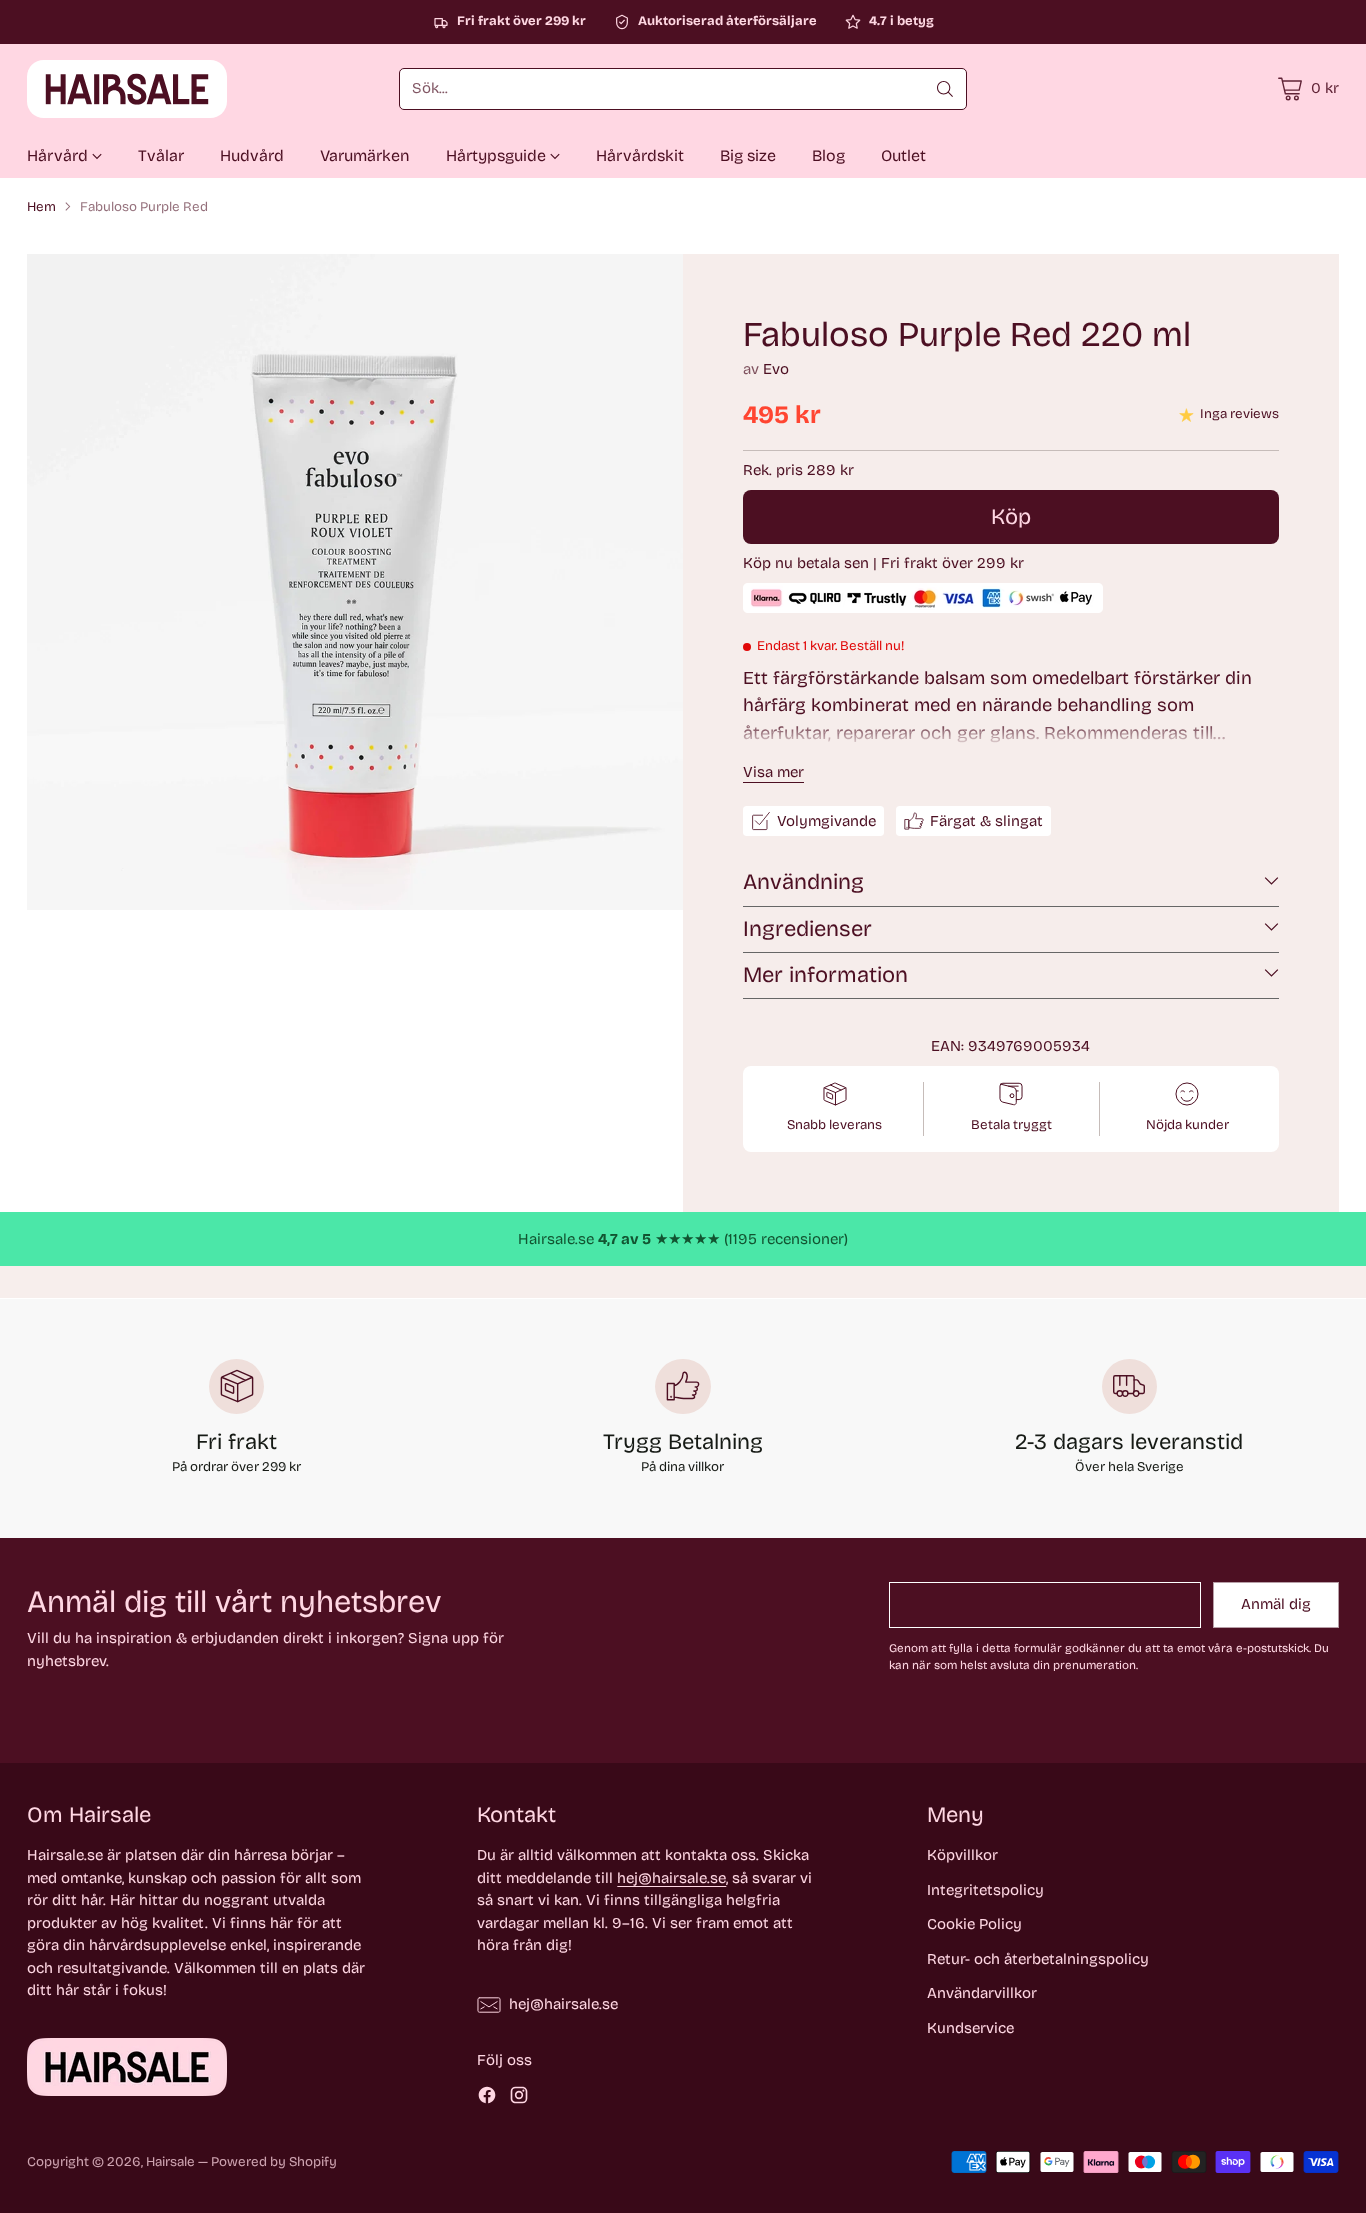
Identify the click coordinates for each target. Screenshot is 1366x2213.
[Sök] (945, 89)
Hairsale (170, 2162)
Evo (776, 369)
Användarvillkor (982, 1993)
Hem (41, 207)
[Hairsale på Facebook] (487, 2098)
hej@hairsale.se (671, 1878)
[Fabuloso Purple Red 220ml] (355, 582)
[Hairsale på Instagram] (519, 2098)
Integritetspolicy (985, 1890)
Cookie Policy (974, 1924)
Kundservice (970, 2028)
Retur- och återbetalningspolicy (1038, 1959)
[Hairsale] (127, 89)
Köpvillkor (962, 1855)
